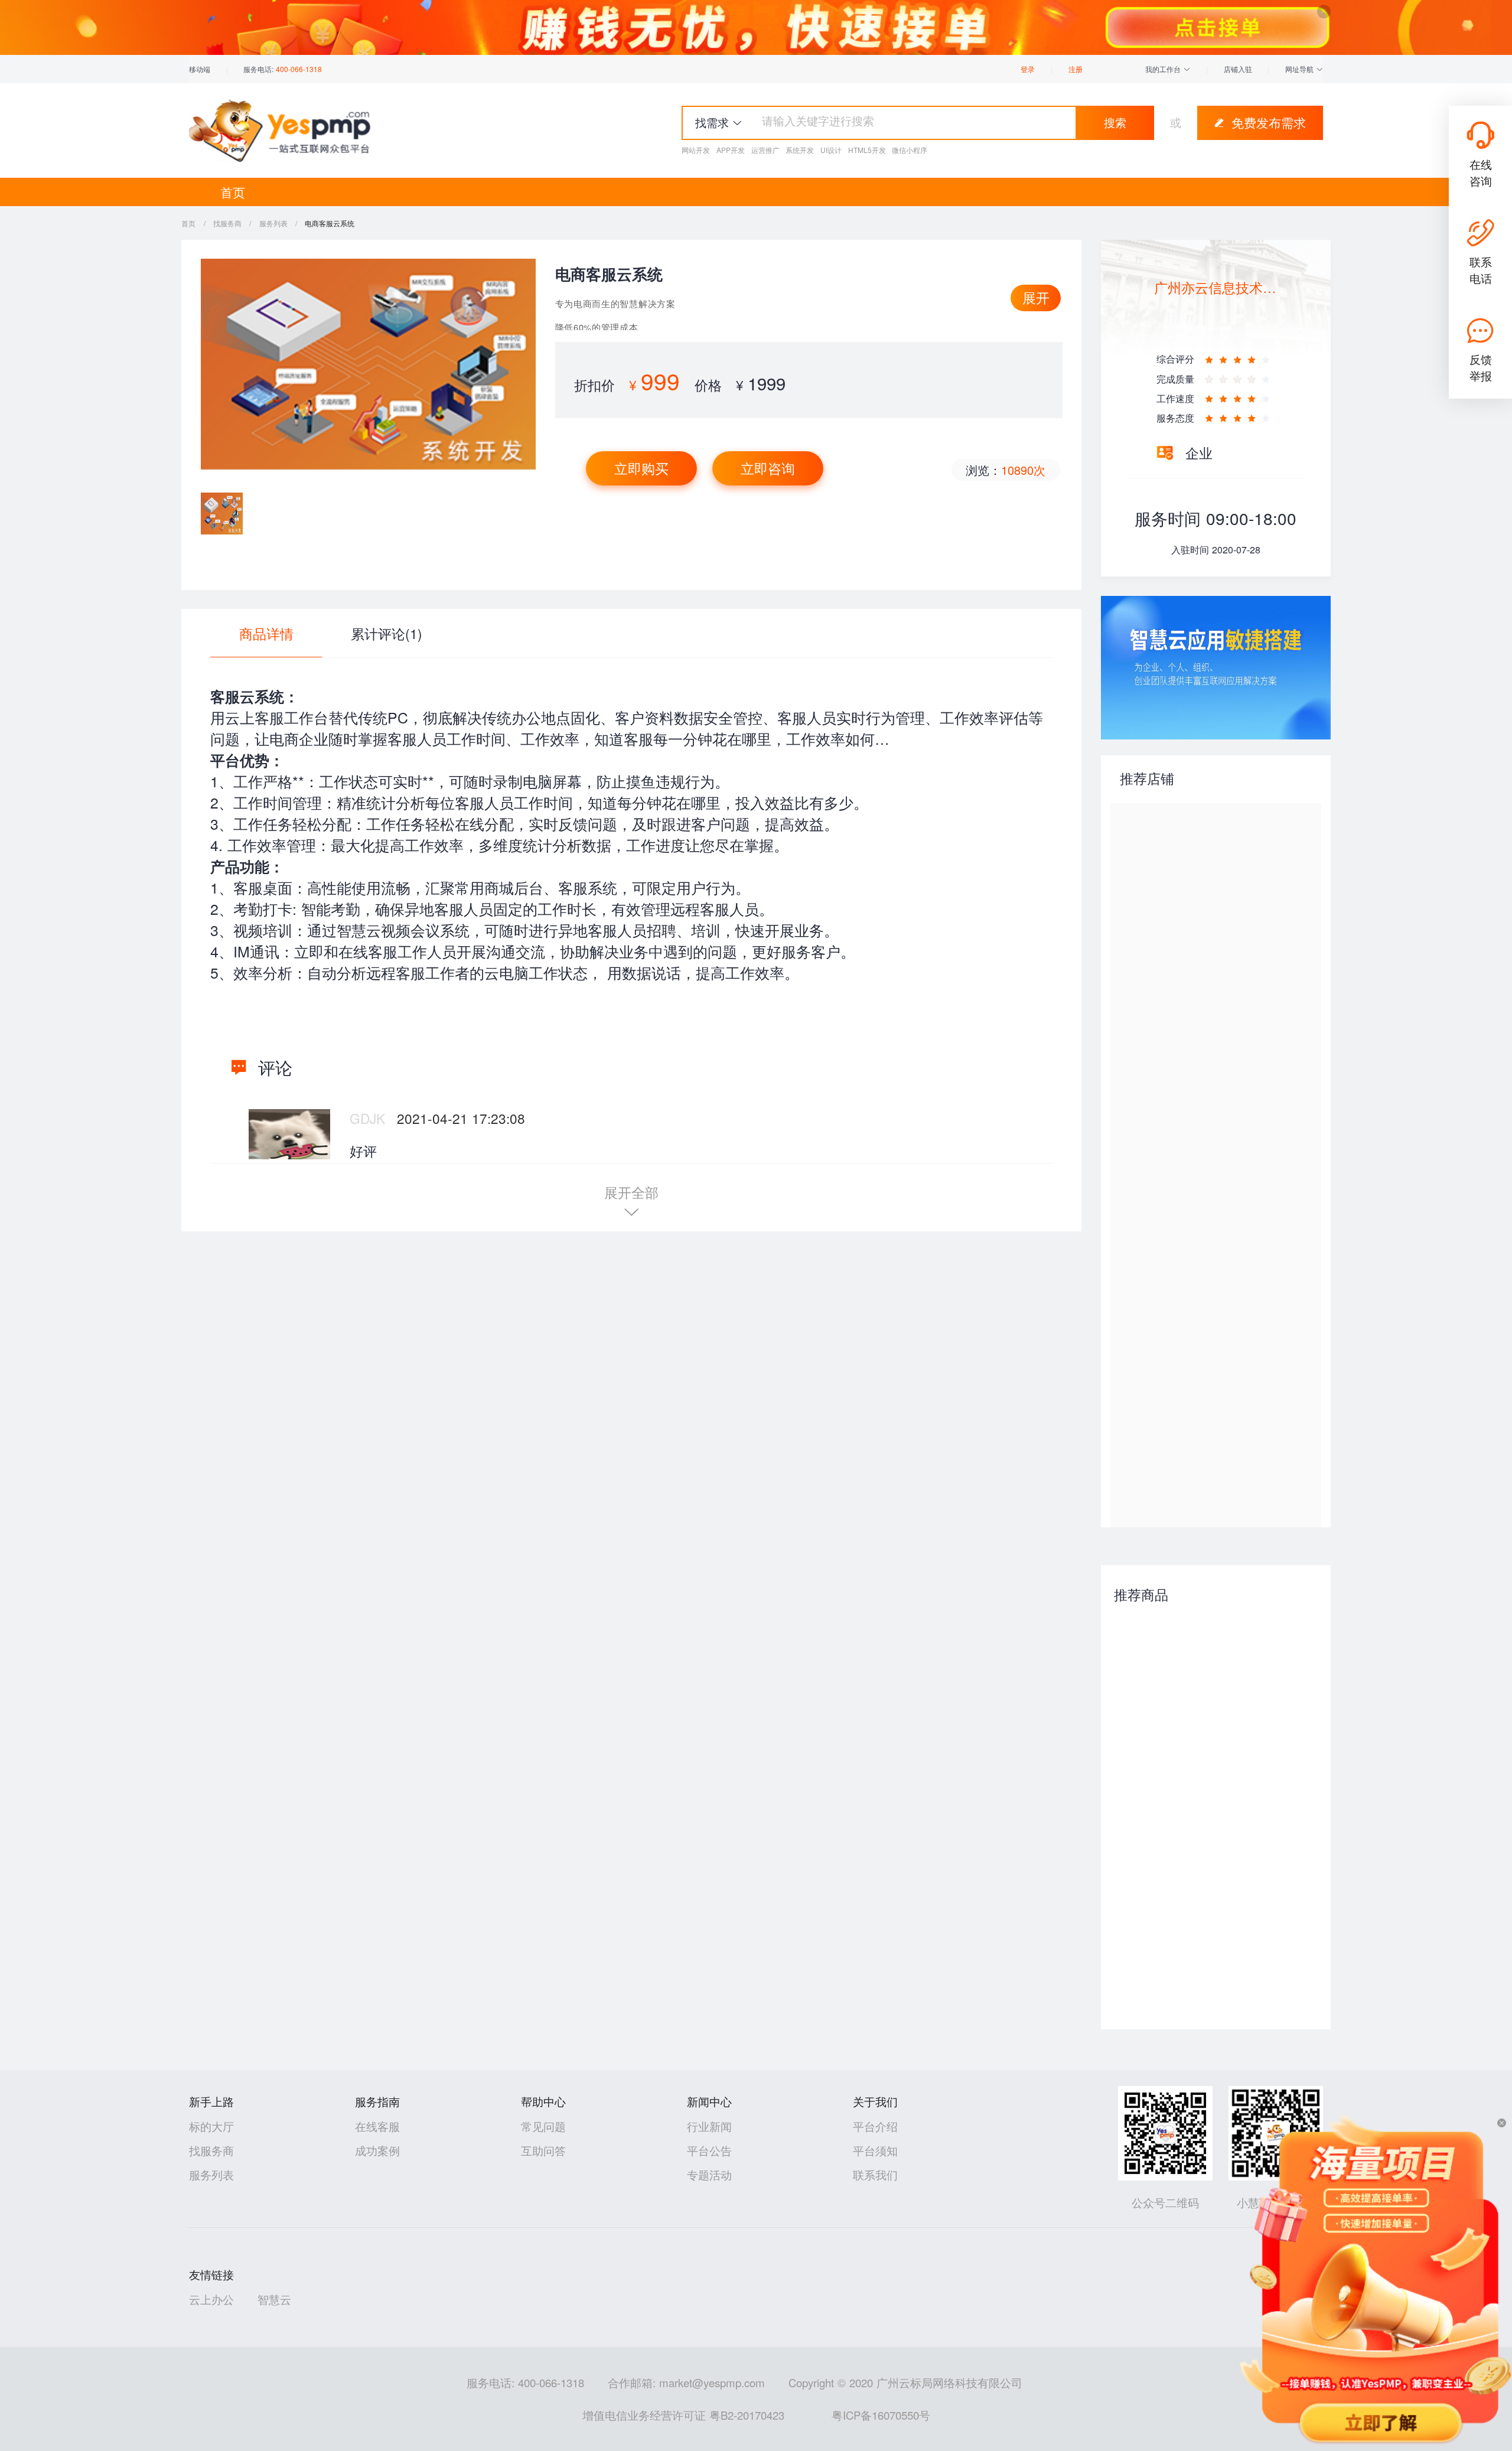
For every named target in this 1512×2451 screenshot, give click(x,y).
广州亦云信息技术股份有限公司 (1216, 287)
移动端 (200, 69)
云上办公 (211, 2299)
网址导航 (1301, 69)
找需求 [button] (712, 122)
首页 (233, 192)
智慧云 (274, 2299)
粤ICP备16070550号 (881, 2415)
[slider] (1239, 356)
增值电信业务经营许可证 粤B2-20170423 (683, 2415)
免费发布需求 (1269, 122)
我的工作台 (1164, 69)
